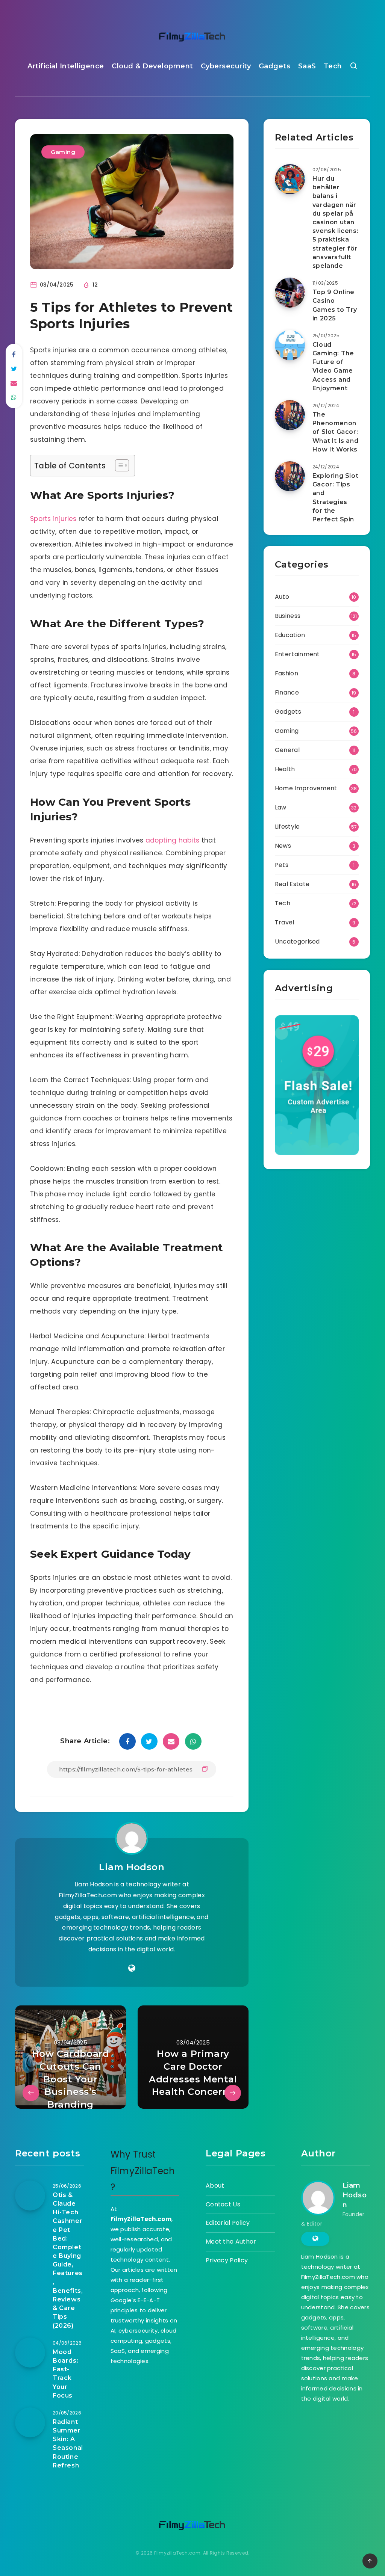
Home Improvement (306, 788)
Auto (282, 597)
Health (285, 769)
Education (290, 635)
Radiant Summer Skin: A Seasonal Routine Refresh (68, 2444)
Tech (333, 66)
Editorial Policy (228, 2223)
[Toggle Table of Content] (118, 465)
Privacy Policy (227, 2260)
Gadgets (275, 66)
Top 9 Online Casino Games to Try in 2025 (335, 305)
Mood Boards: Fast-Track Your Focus (65, 2374)
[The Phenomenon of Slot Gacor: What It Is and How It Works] (290, 415)
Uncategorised (297, 941)
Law (281, 807)
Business (288, 616)
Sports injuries (53, 519)
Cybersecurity (226, 66)
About (215, 2186)
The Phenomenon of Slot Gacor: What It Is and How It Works (335, 432)
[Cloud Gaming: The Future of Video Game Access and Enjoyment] (290, 345)
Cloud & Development (152, 66)
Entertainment (297, 654)
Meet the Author (231, 2242)
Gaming (63, 152)
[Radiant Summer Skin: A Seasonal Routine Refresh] (30, 2422)
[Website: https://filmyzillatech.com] (132, 1968)
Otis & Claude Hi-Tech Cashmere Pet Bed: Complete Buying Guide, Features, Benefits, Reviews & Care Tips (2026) (68, 2260)
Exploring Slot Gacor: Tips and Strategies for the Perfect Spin (335, 498)
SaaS (307, 66)
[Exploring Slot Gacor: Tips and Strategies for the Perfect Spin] (290, 476)
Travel (285, 922)
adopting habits (173, 840)
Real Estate (292, 884)
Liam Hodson (132, 1867)
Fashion (286, 673)
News (283, 846)
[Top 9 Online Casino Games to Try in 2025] (290, 293)
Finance (287, 692)
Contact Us (223, 2204)
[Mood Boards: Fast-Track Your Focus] (30, 2353)
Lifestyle (287, 827)
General (287, 750)
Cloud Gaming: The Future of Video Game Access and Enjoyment (333, 366)
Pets (282, 865)
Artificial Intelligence (66, 66)
